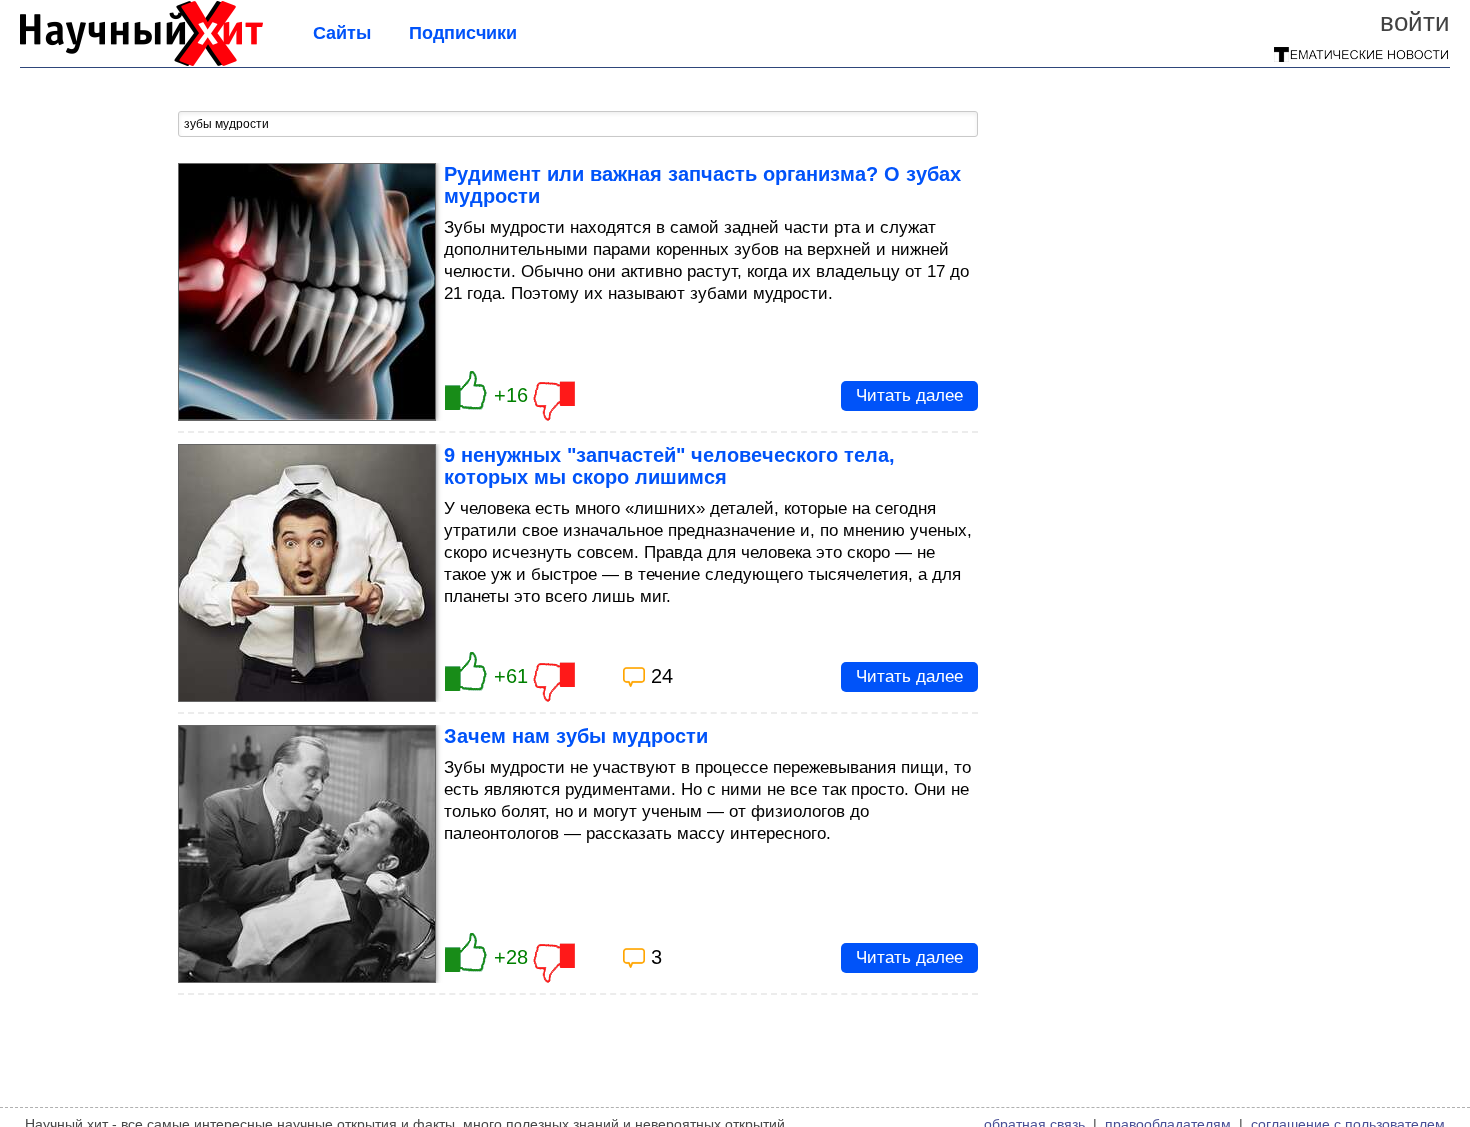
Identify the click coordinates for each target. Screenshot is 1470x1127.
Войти (1415, 22)
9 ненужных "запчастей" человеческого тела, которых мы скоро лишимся (669, 466)
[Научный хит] (141, 60)
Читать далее (909, 395)
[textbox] (578, 124)
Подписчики (463, 33)
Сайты (342, 33)
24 (662, 676)
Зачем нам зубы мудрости (576, 736)
